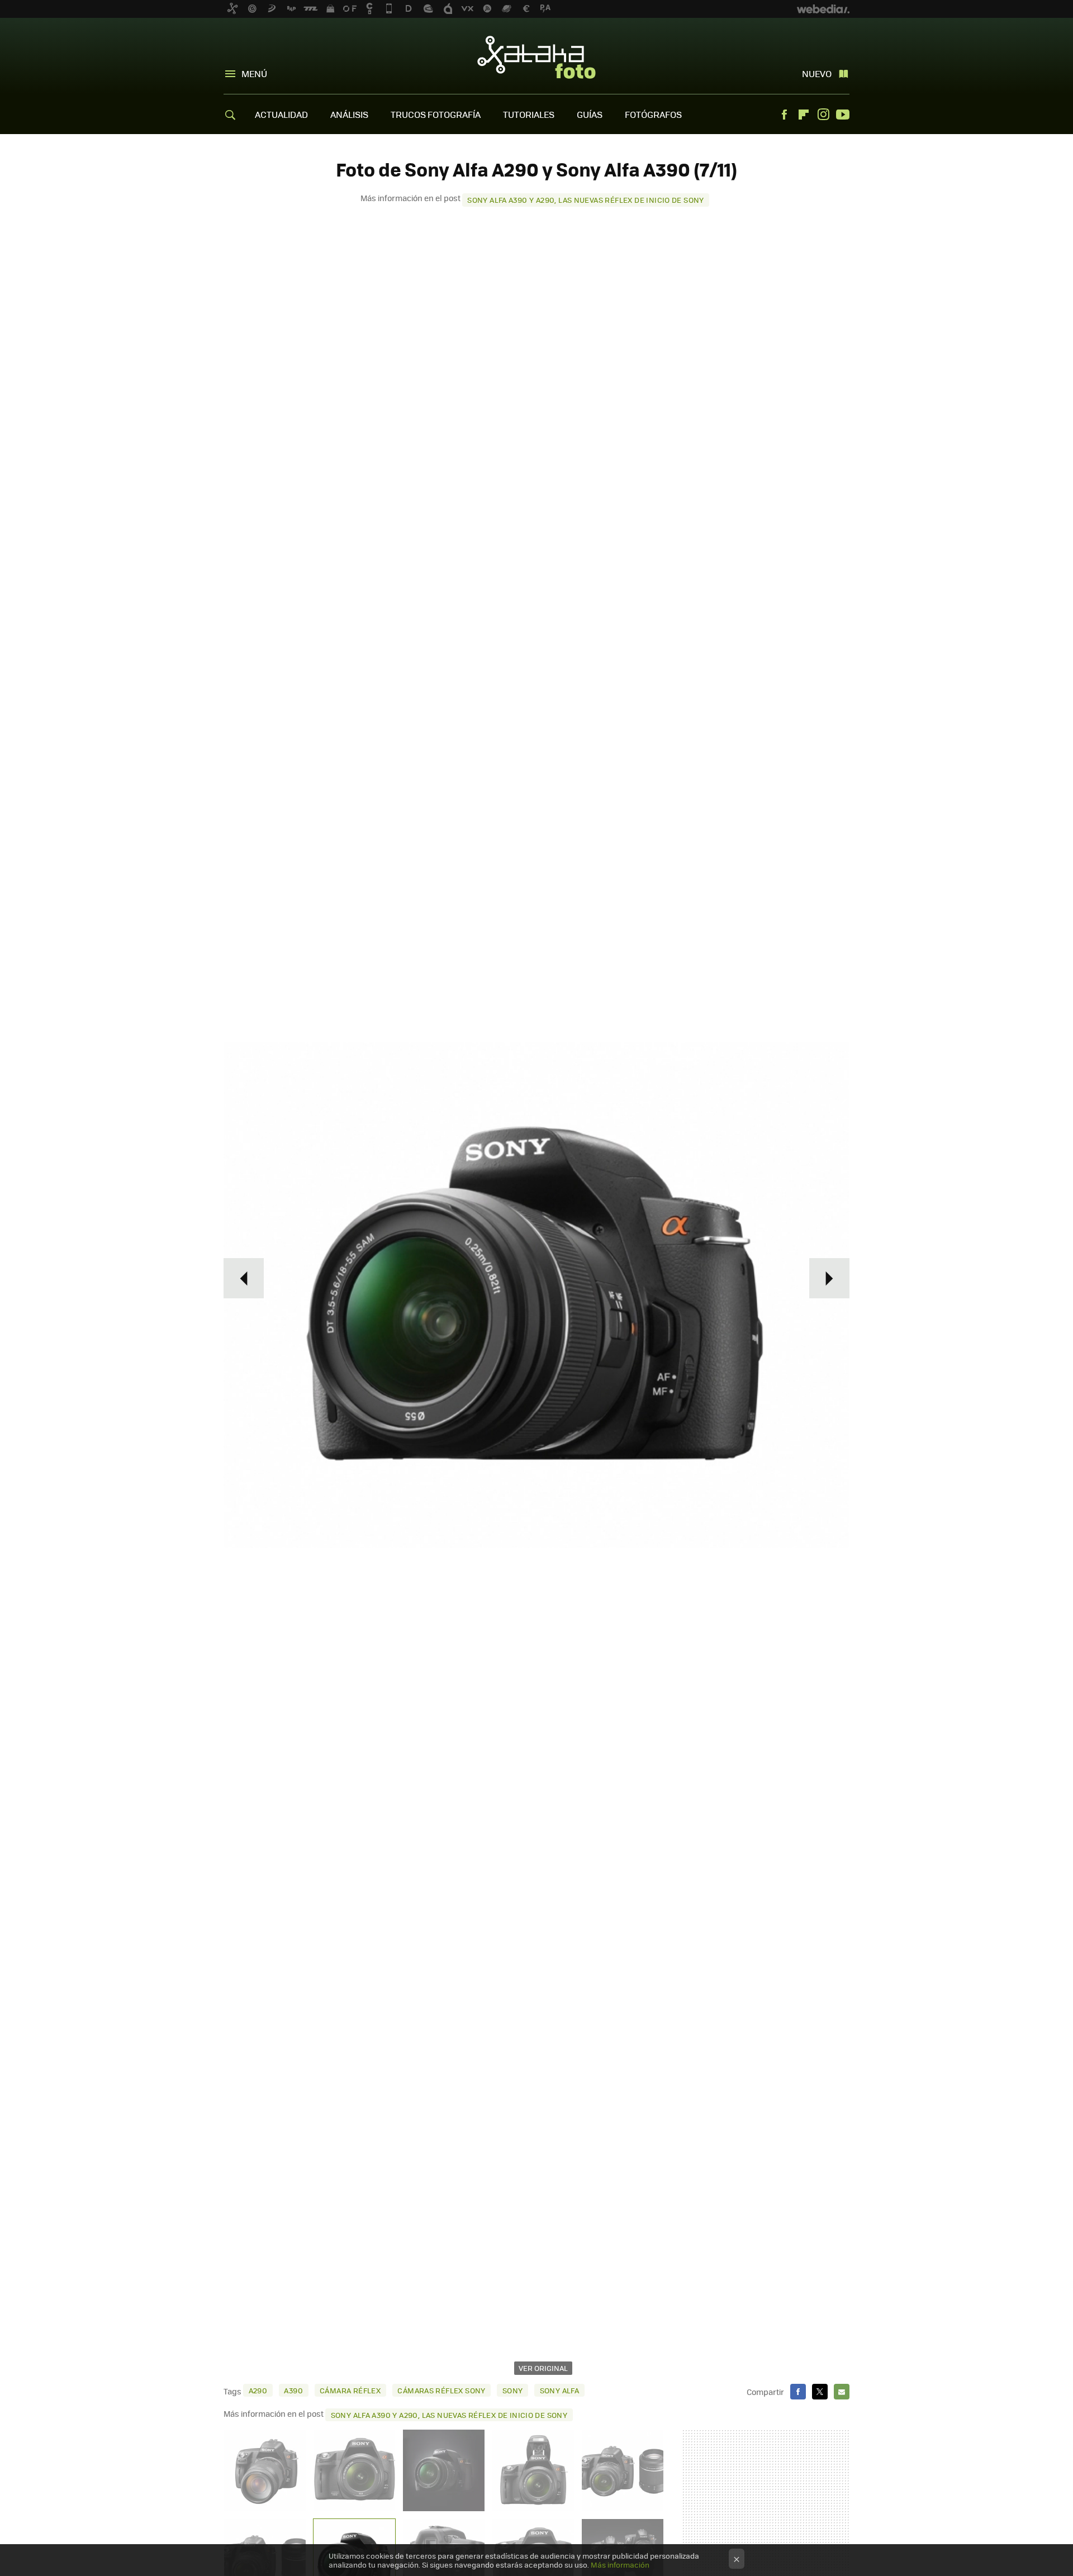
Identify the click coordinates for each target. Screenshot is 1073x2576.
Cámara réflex (350, 2390)
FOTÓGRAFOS (653, 114)
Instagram (823, 115)
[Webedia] (823, 9)
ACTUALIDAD (281, 114)
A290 (258, 2390)
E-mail (842, 2392)
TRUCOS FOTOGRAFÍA (436, 114)
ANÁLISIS (349, 114)
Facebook (784, 115)
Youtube (843, 115)
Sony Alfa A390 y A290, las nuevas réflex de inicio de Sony (586, 200)
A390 (293, 2390)
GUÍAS (590, 114)
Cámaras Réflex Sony (441, 2390)
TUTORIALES (529, 114)
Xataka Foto (536, 57)
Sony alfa (560, 2390)
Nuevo (817, 73)
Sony (513, 2390)
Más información (620, 2565)
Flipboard (804, 115)
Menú (254, 73)
